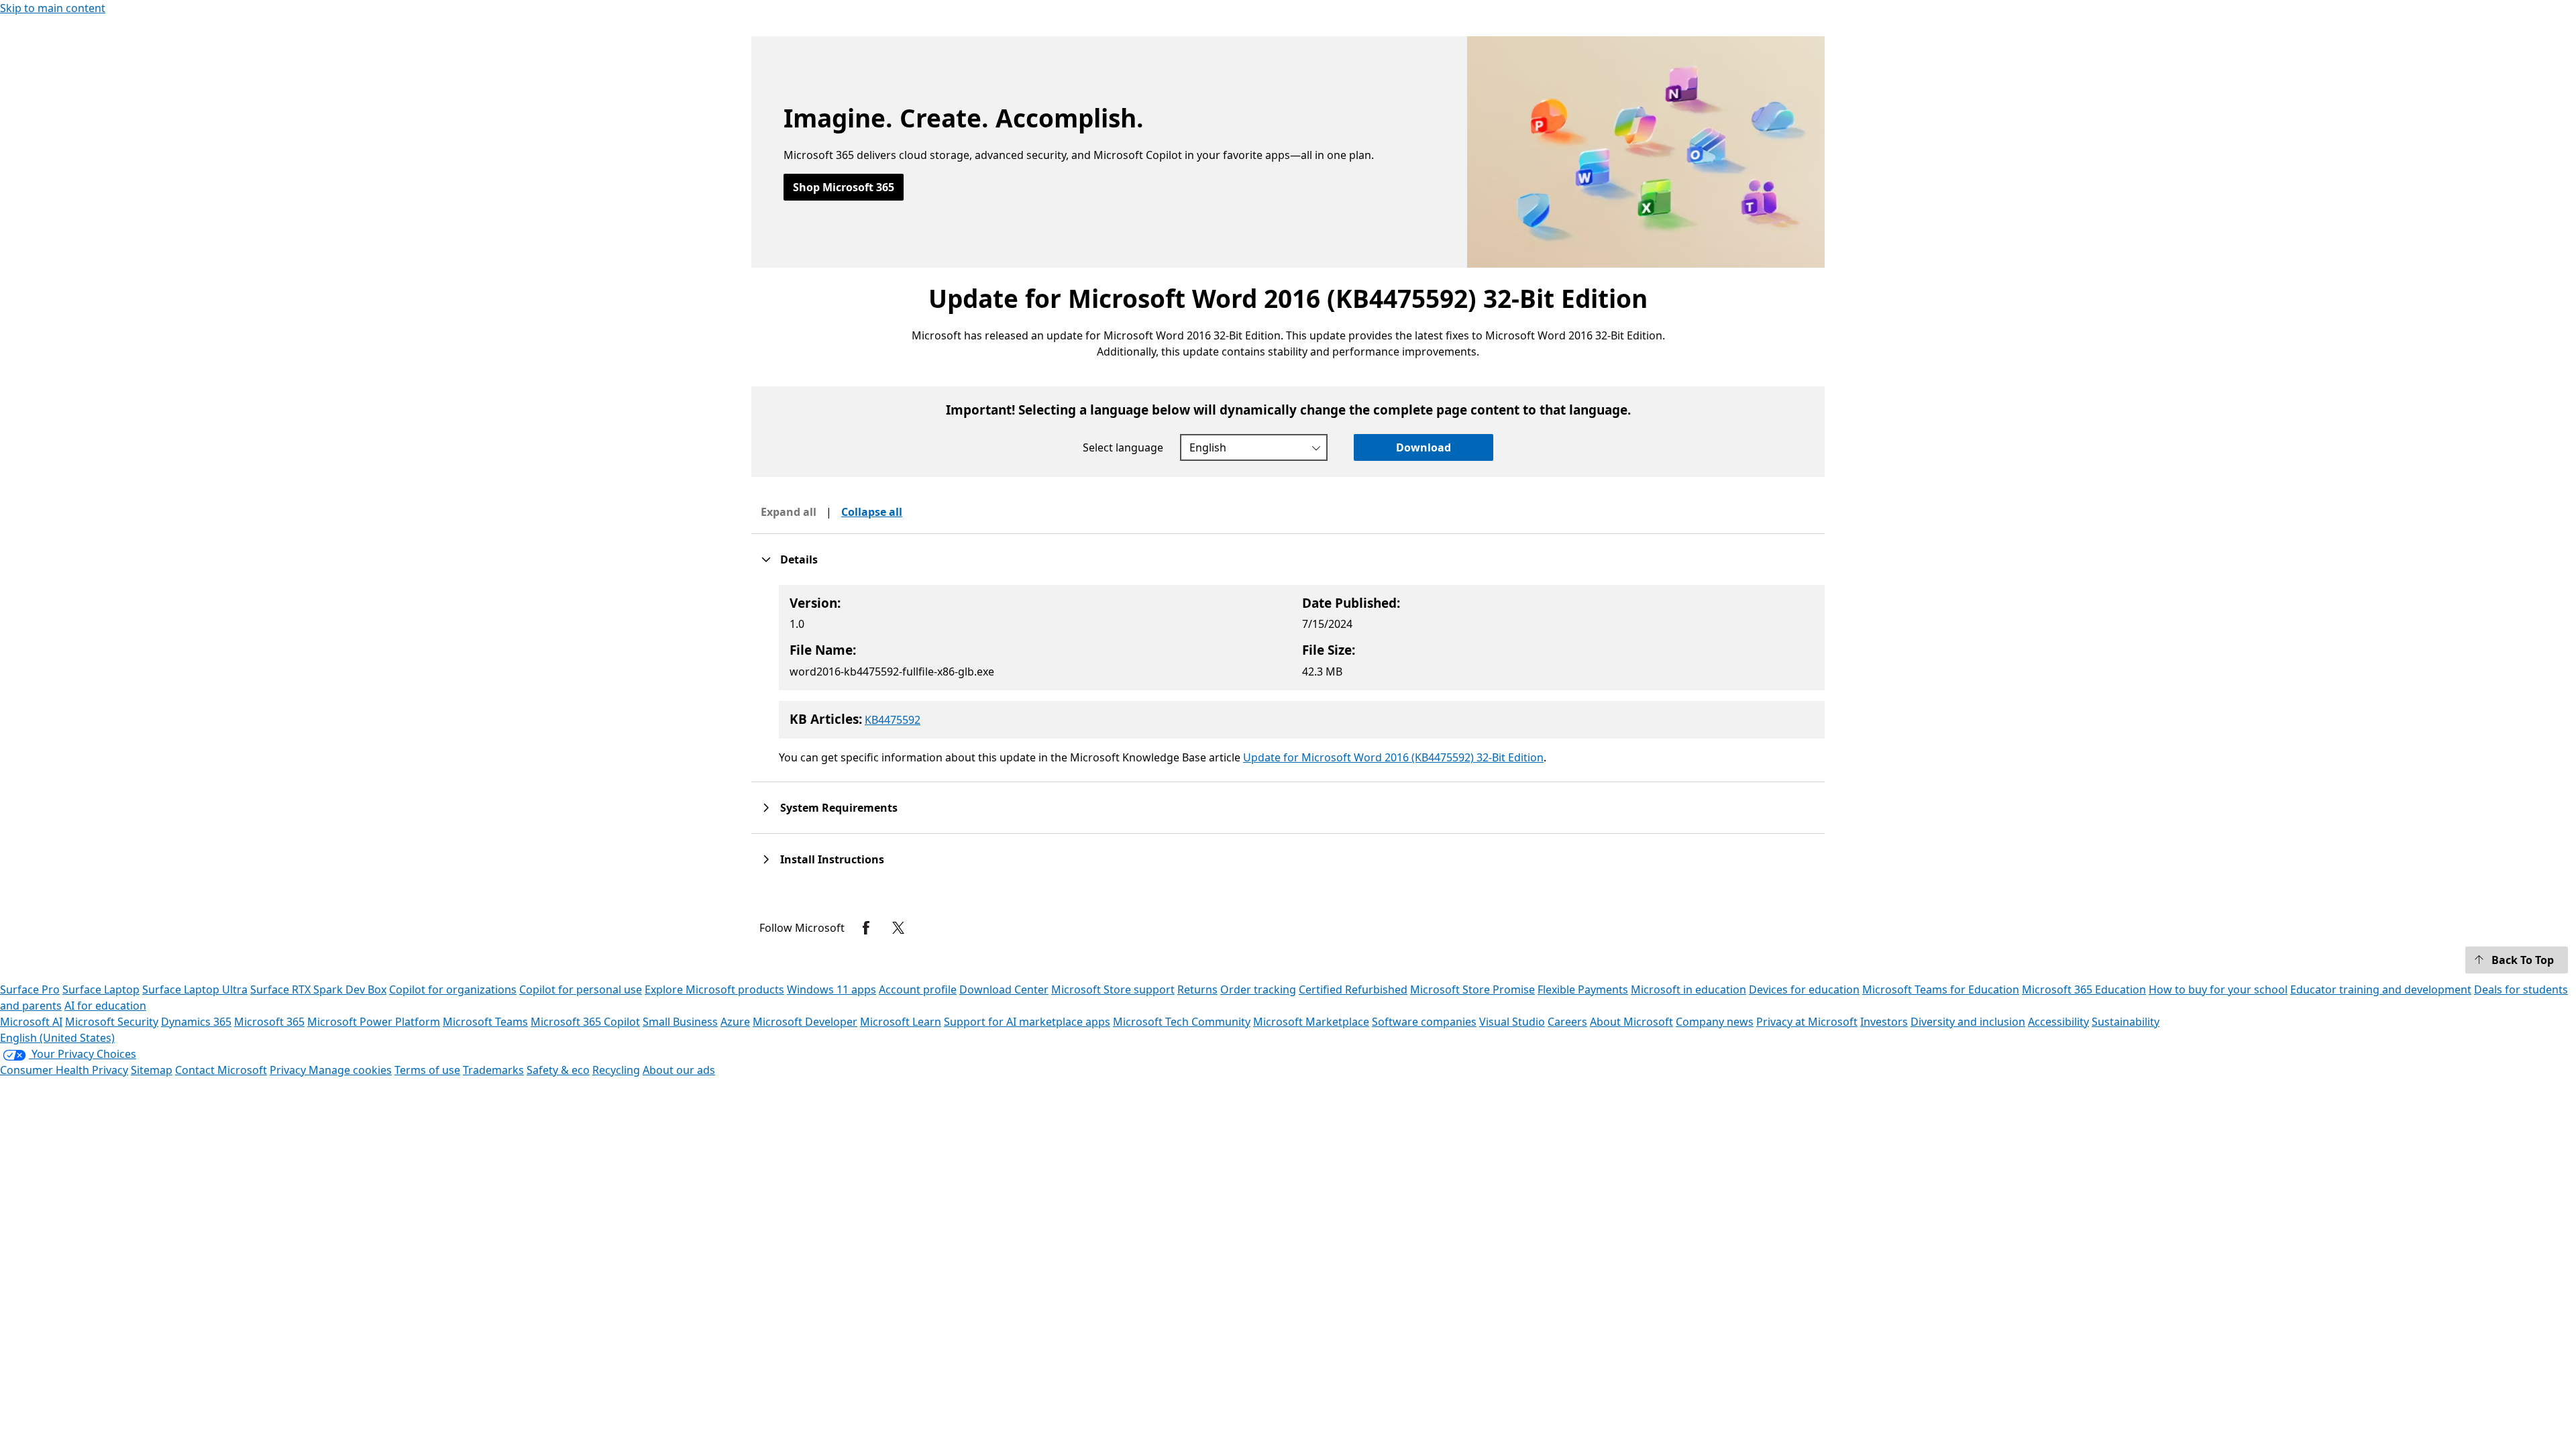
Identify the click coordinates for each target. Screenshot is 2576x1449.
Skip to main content (53, 8)
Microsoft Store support (1113, 989)
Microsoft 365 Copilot (585, 1022)
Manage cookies (350, 1070)
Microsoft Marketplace (1311, 1022)
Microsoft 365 (269, 1022)
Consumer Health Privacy (64, 1070)
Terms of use (427, 1070)
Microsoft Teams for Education (1941, 989)
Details (799, 559)
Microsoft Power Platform (374, 1022)
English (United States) (57, 1038)
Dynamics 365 (196, 1022)
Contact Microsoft (221, 1070)
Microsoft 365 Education (2084, 989)
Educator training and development (2381, 989)
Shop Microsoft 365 (844, 187)
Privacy (289, 1070)
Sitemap (152, 1070)
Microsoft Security (112, 1022)
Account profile (918, 989)
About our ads (679, 1070)
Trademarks (493, 1070)
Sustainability (2126, 1022)
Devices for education (1804, 989)
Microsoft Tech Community (1182, 1022)
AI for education (105, 1006)
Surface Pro (30, 989)
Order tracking (1258, 989)
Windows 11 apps (831, 989)
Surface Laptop (101, 989)
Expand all (789, 512)
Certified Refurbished (1353, 989)
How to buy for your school (2218, 989)
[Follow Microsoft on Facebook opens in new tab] (866, 928)
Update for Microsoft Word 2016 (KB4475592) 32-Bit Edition (1393, 757)
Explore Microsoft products (714, 989)
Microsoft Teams (485, 1022)
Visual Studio (1512, 1022)
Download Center (1004, 989)
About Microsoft (1631, 1022)
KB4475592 (893, 720)
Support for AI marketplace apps (1027, 1022)
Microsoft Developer (805, 1022)
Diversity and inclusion (1968, 1022)
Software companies (1424, 1022)
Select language (1123, 447)
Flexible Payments (1583, 989)
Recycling (616, 1070)
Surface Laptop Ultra (195, 989)
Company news (1715, 1022)
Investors (1884, 1022)
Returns (1197, 989)
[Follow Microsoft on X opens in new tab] (898, 928)
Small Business (680, 1022)
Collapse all (872, 512)
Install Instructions (832, 859)
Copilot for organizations (453, 989)
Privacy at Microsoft (1807, 1022)
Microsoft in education (1688, 989)
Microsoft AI (31, 1022)
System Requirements (839, 808)
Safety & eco (558, 1070)
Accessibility (2058, 1022)
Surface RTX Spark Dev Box (318, 989)
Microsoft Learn (901, 1022)
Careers (1567, 1022)
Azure (735, 1022)
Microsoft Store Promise (1472, 989)
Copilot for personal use (581, 989)
